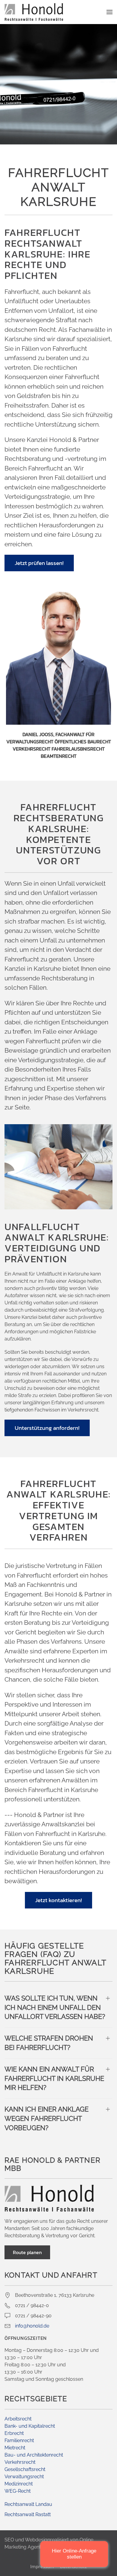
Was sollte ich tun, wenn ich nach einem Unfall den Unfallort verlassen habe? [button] (55, 2007)
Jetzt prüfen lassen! (39, 563)
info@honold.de (32, 2326)
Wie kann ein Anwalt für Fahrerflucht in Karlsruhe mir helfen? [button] (54, 2078)
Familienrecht (19, 2440)
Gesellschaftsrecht (25, 2469)
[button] (109, 12)
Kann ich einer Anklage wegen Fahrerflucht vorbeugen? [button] (46, 2118)
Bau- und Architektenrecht (34, 2455)
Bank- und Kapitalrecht (30, 2426)
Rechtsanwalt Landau (28, 2504)
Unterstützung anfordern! (47, 1428)
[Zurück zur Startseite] (34, 12)
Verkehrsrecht (20, 2462)
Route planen (27, 2252)
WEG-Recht (18, 2491)
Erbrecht (14, 2433)
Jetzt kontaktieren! (58, 1900)
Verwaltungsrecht (24, 2477)
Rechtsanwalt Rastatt (28, 2514)
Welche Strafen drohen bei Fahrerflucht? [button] (49, 2043)
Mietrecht (15, 2448)
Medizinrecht (19, 2484)
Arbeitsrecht (18, 2419)
